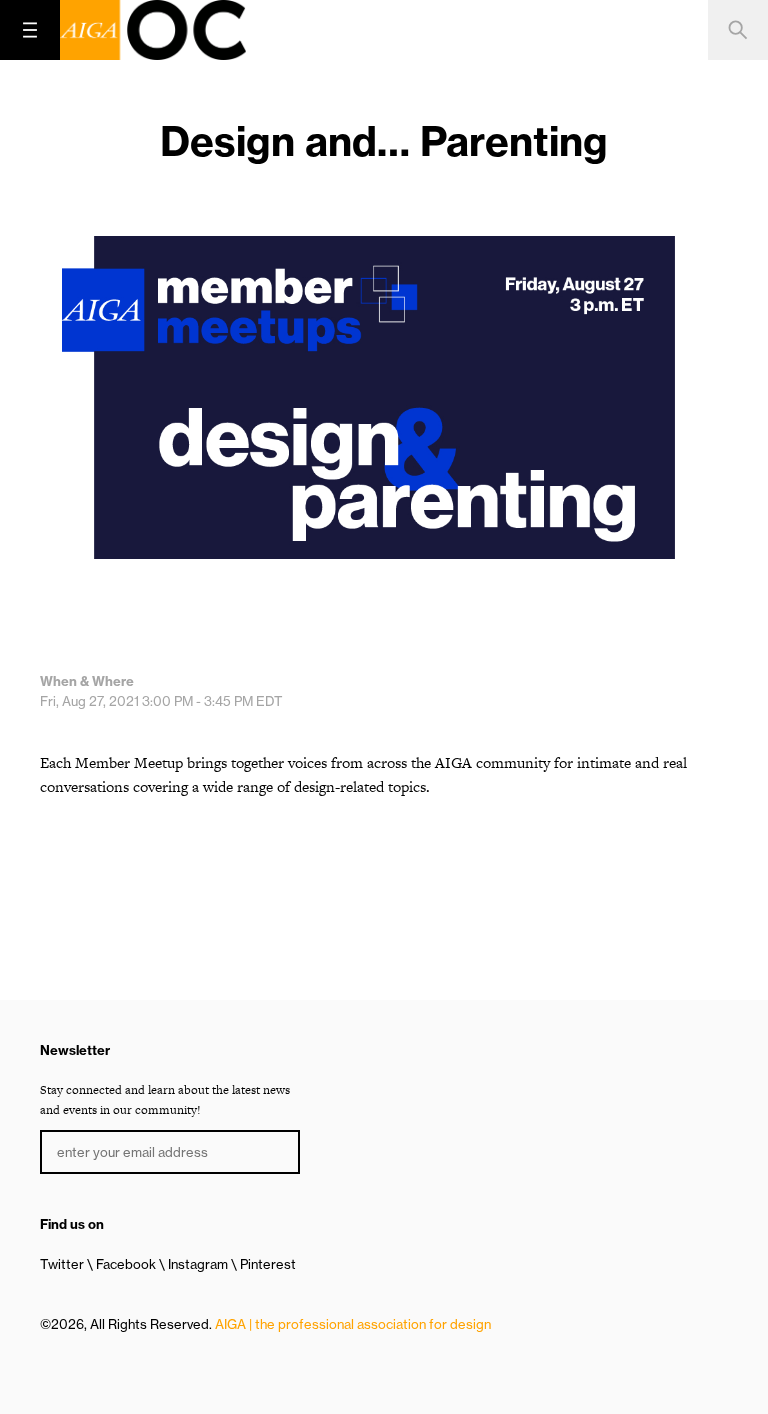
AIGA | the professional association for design (353, 1324)
